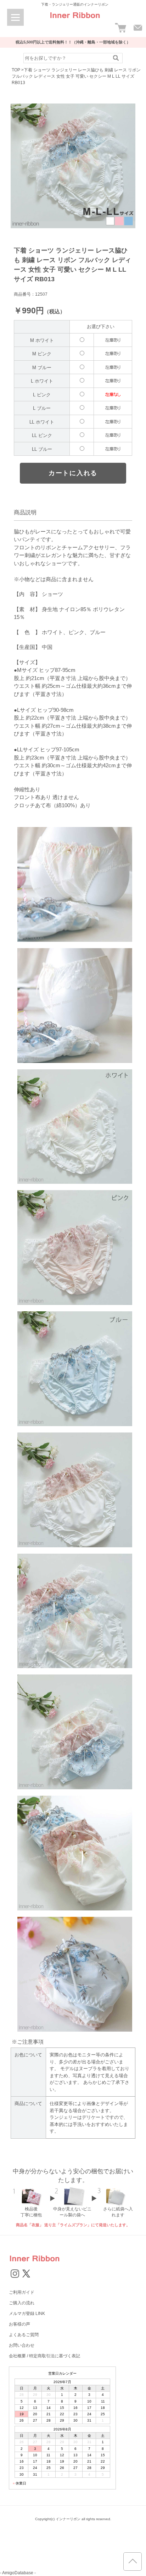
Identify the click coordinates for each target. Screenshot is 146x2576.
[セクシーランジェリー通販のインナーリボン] (75, 21)
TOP (16, 70)
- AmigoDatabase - (18, 2573)
